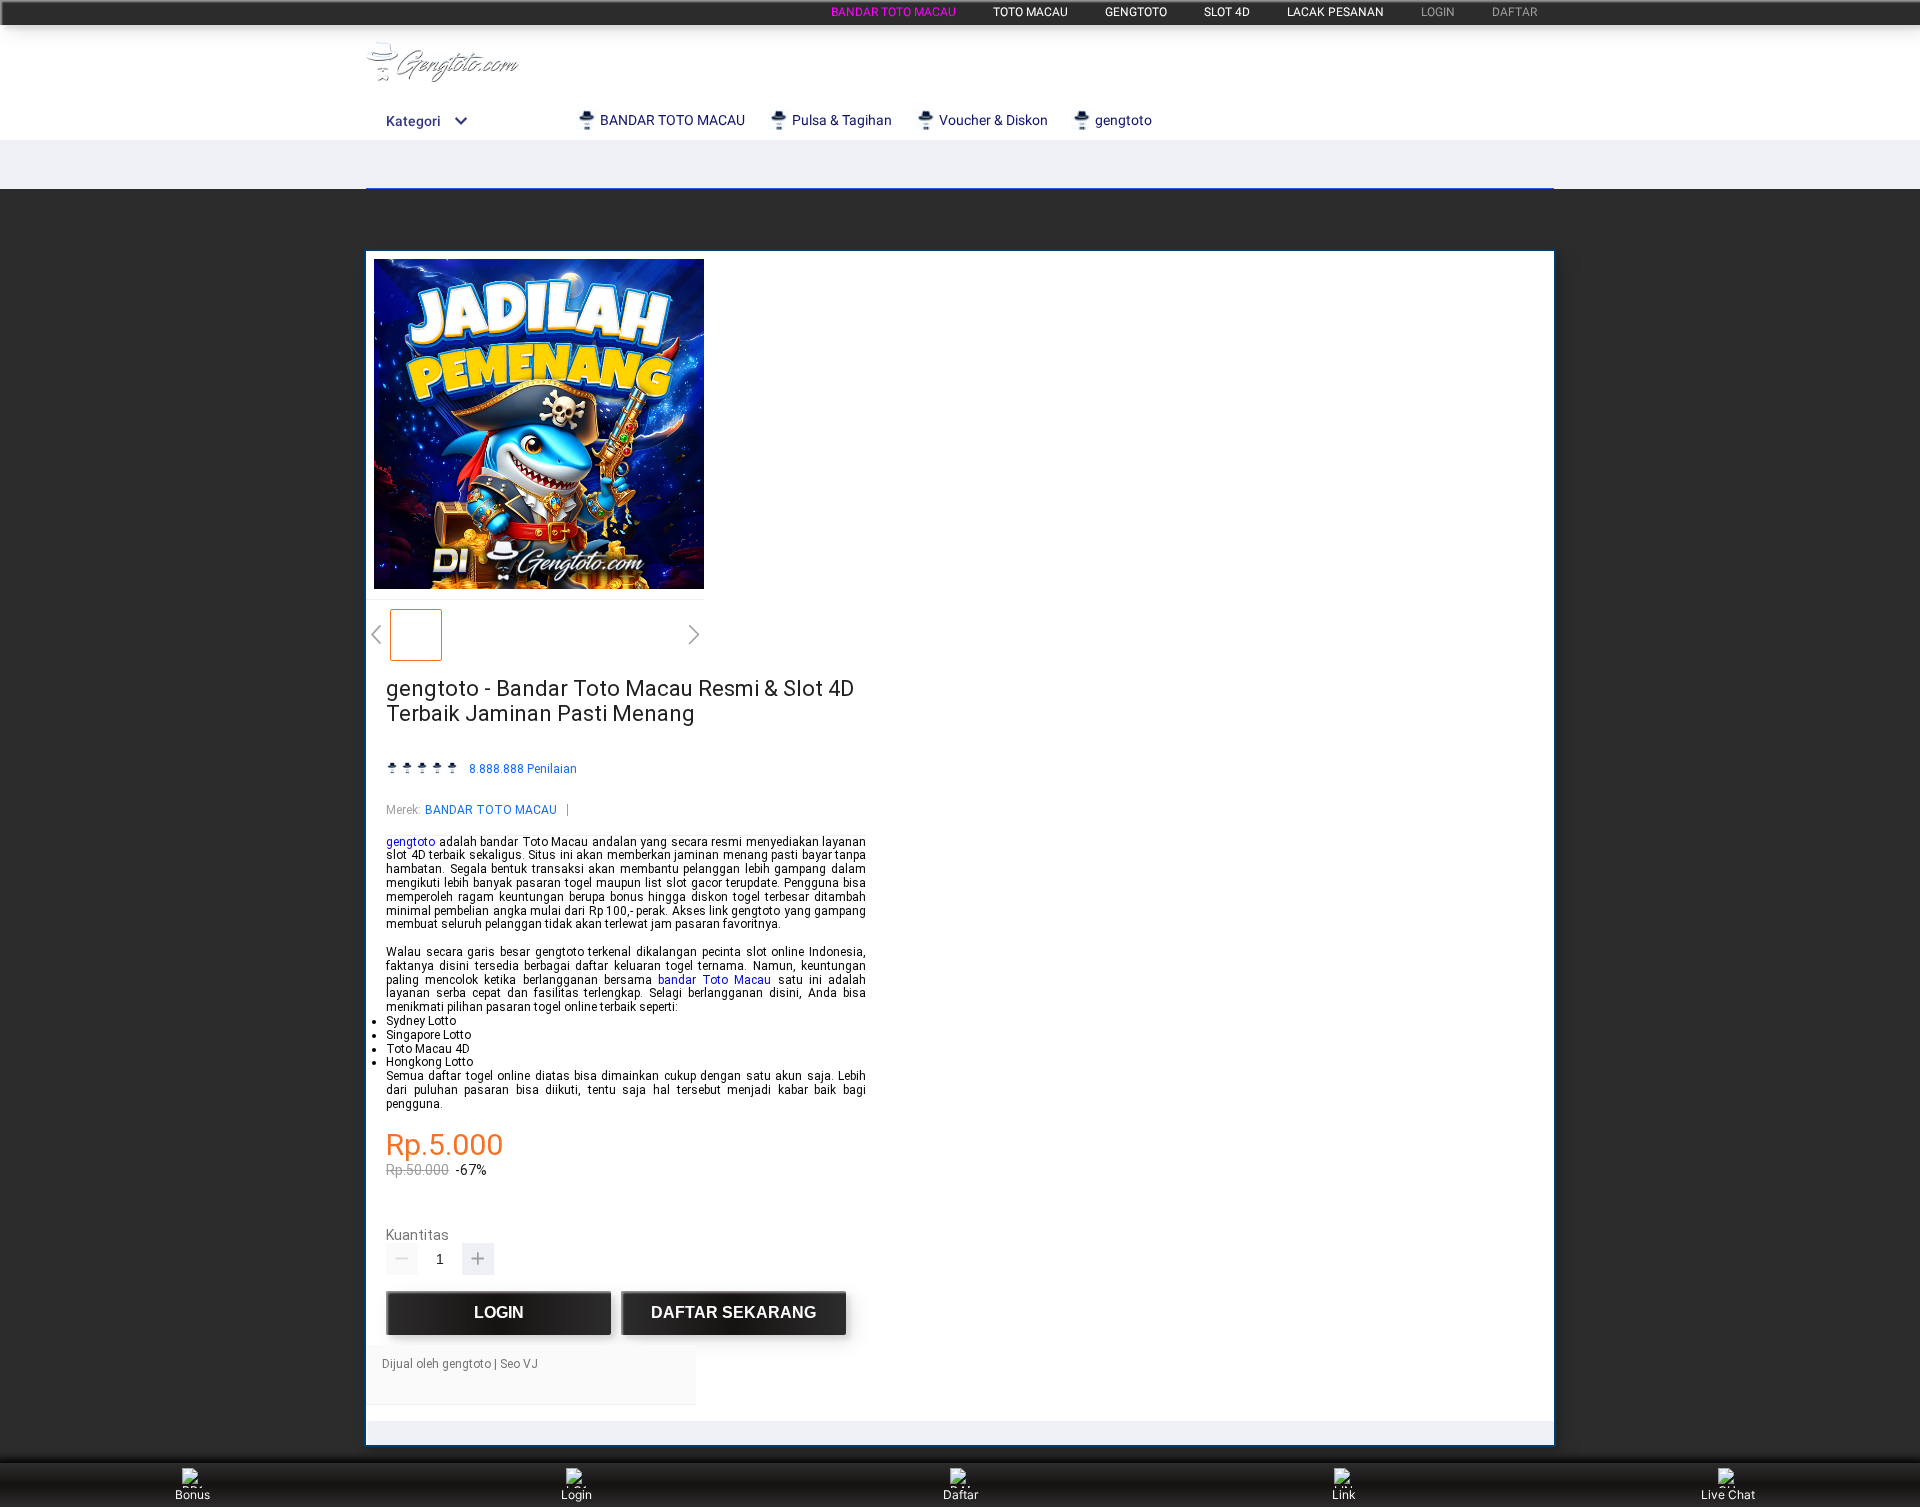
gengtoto (1136, 12)
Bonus (192, 1494)
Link (1344, 1494)
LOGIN (1438, 12)
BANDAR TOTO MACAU (893, 12)
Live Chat (1728, 1494)
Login (576, 1494)
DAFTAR (1514, 12)
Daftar (960, 1494)
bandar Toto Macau (714, 980)
